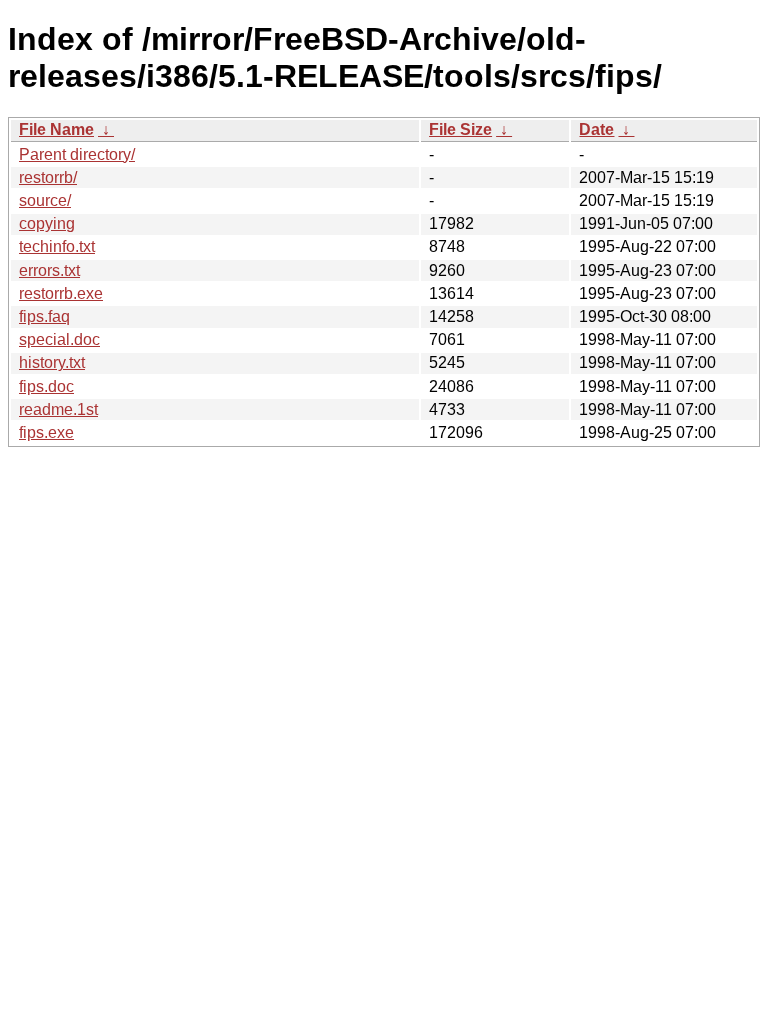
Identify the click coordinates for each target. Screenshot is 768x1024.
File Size (460, 129)
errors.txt (49, 270)
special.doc (59, 339)
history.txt (52, 362)
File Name (56, 129)
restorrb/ (48, 177)
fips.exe (46, 432)
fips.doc (46, 386)
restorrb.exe (61, 293)
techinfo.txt (57, 246)
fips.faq (44, 316)
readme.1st (58, 409)
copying (47, 223)
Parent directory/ (77, 154)
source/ (45, 200)
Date (596, 129)
